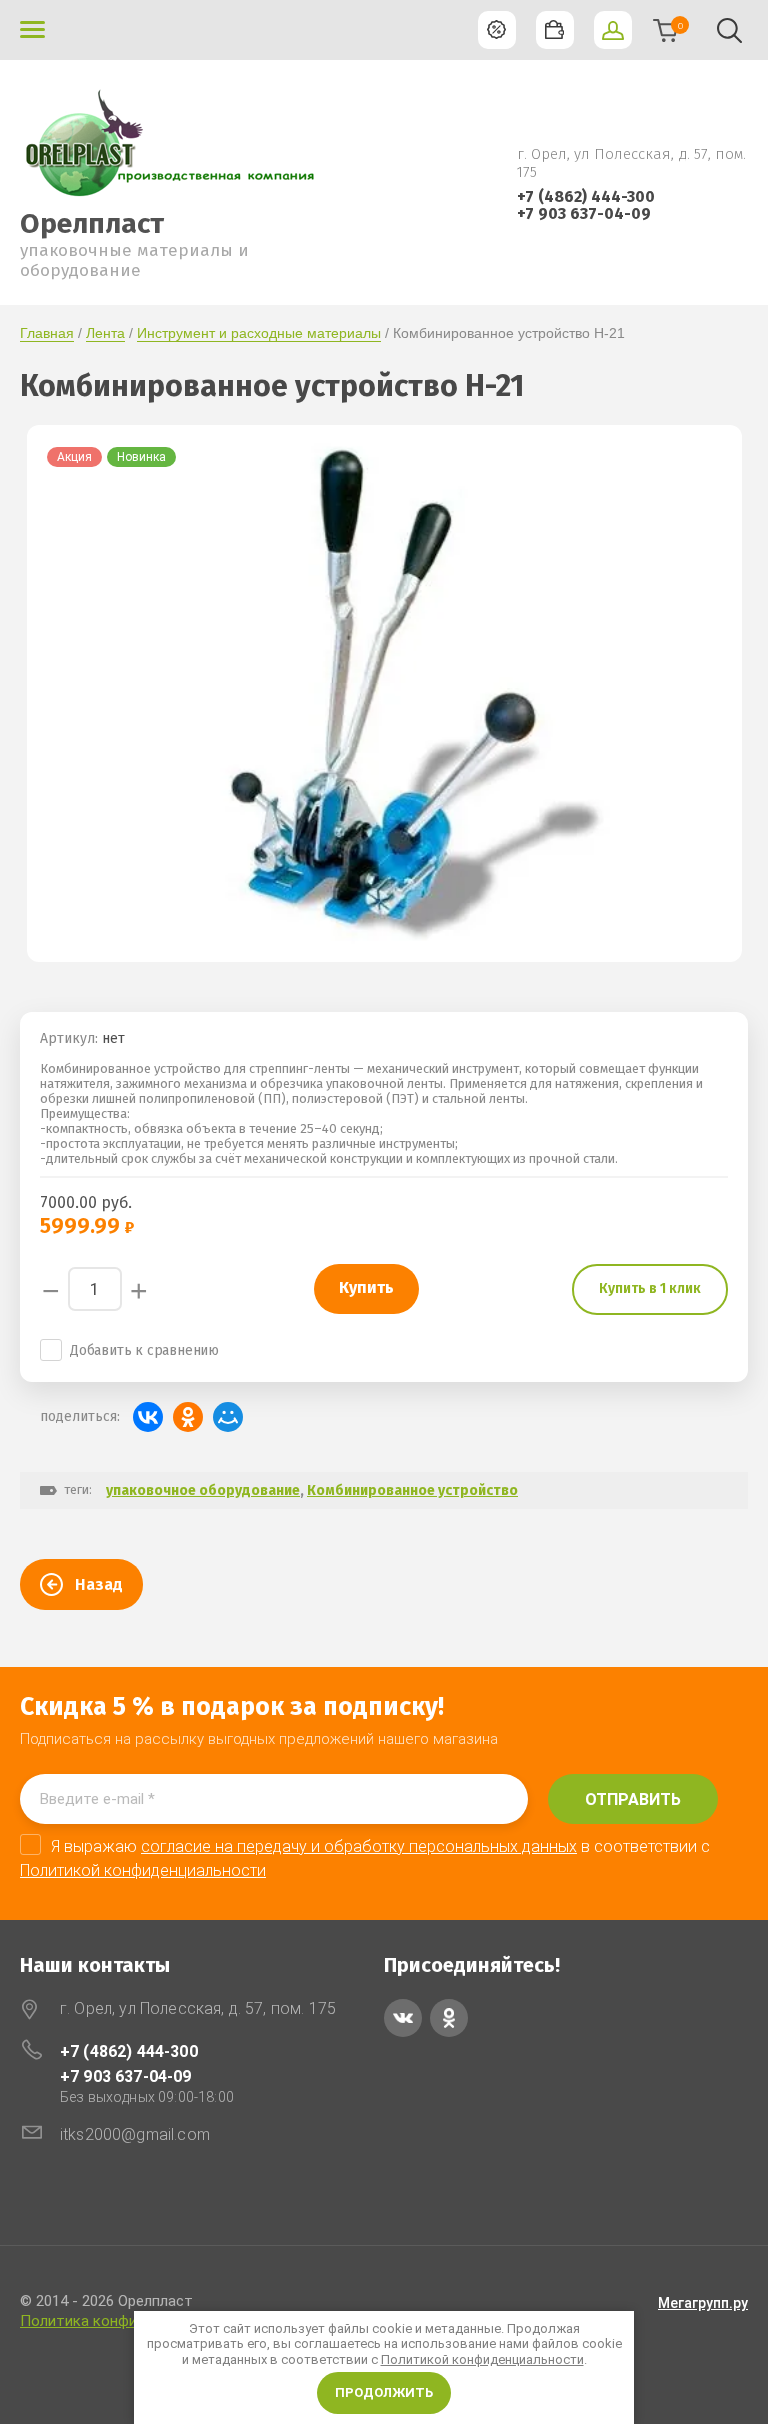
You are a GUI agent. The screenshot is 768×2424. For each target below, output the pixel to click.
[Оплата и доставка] (555, 30)
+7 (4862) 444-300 (586, 196)
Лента (105, 333)
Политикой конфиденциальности (482, 2359)
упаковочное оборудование (203, 1490)
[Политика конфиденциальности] (497, 30)
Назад (99, 1584)
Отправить (633, 1799)
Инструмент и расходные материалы (259, 333)
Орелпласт (92, 223)
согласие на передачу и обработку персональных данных (359, 1846)
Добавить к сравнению (144, 1350)
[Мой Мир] (228, 1417)
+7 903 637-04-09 (584, 213)
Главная (47, 333)
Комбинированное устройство (412, 1490)
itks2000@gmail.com (135, 2134)
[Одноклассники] (188, 1417)
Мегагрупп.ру (703, 2303)
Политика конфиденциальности (133, 2321)
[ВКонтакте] (148, 1417)
